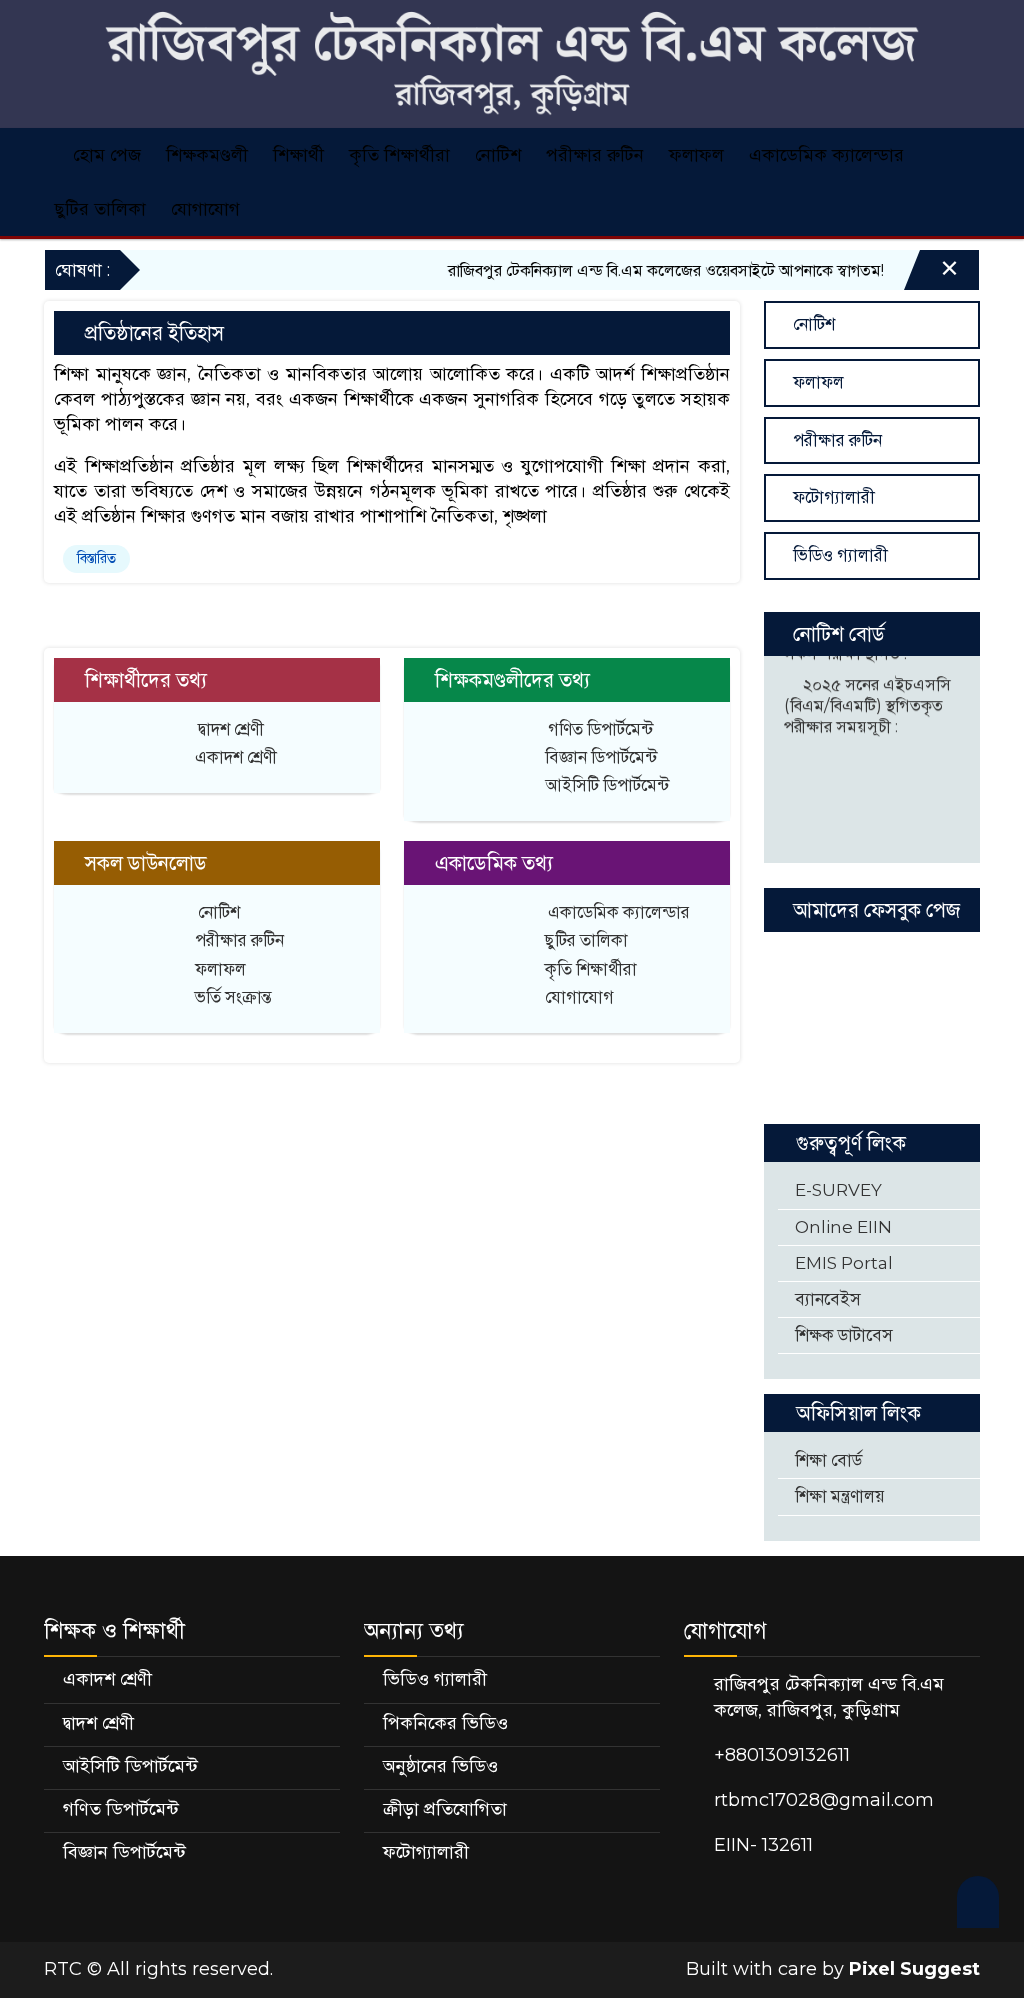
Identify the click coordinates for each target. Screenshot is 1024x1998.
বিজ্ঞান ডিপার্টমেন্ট (601, 757)
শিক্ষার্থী (298, 155)
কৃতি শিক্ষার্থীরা (399, 155)
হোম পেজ (104, 155)
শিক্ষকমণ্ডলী (207, 155)
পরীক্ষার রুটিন (595, 155)
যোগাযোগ (205, 209)
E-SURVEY (836, 1190)
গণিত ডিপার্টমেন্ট (600, 729)
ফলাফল (696, 155)
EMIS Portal (842, 1263)
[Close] (932, 274)
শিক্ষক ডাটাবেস (842, 1335)
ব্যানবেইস (826, 1299)
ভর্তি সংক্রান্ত (233, 997)
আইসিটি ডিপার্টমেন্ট (607, 785)
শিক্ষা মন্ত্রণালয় (838, 1496)
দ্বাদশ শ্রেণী (231, 729)
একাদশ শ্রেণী (236, 757)
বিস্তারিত (96, 558)
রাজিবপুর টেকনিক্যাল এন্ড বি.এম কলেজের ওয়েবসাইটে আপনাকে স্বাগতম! (643, 270)
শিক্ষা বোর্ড (826, 1460)
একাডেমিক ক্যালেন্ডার (826, 155)
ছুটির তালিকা (100, 209)
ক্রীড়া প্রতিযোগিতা (445, 1809)
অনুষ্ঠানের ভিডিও (440, 1766)
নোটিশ (498, 155)
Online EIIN (841, 1227)
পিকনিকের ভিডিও (445, 1723)
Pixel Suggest (914, 1969)
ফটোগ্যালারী (832, 497)
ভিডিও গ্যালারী (838, 555)
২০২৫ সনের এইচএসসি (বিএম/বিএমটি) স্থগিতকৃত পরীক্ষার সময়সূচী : (867, 692)
